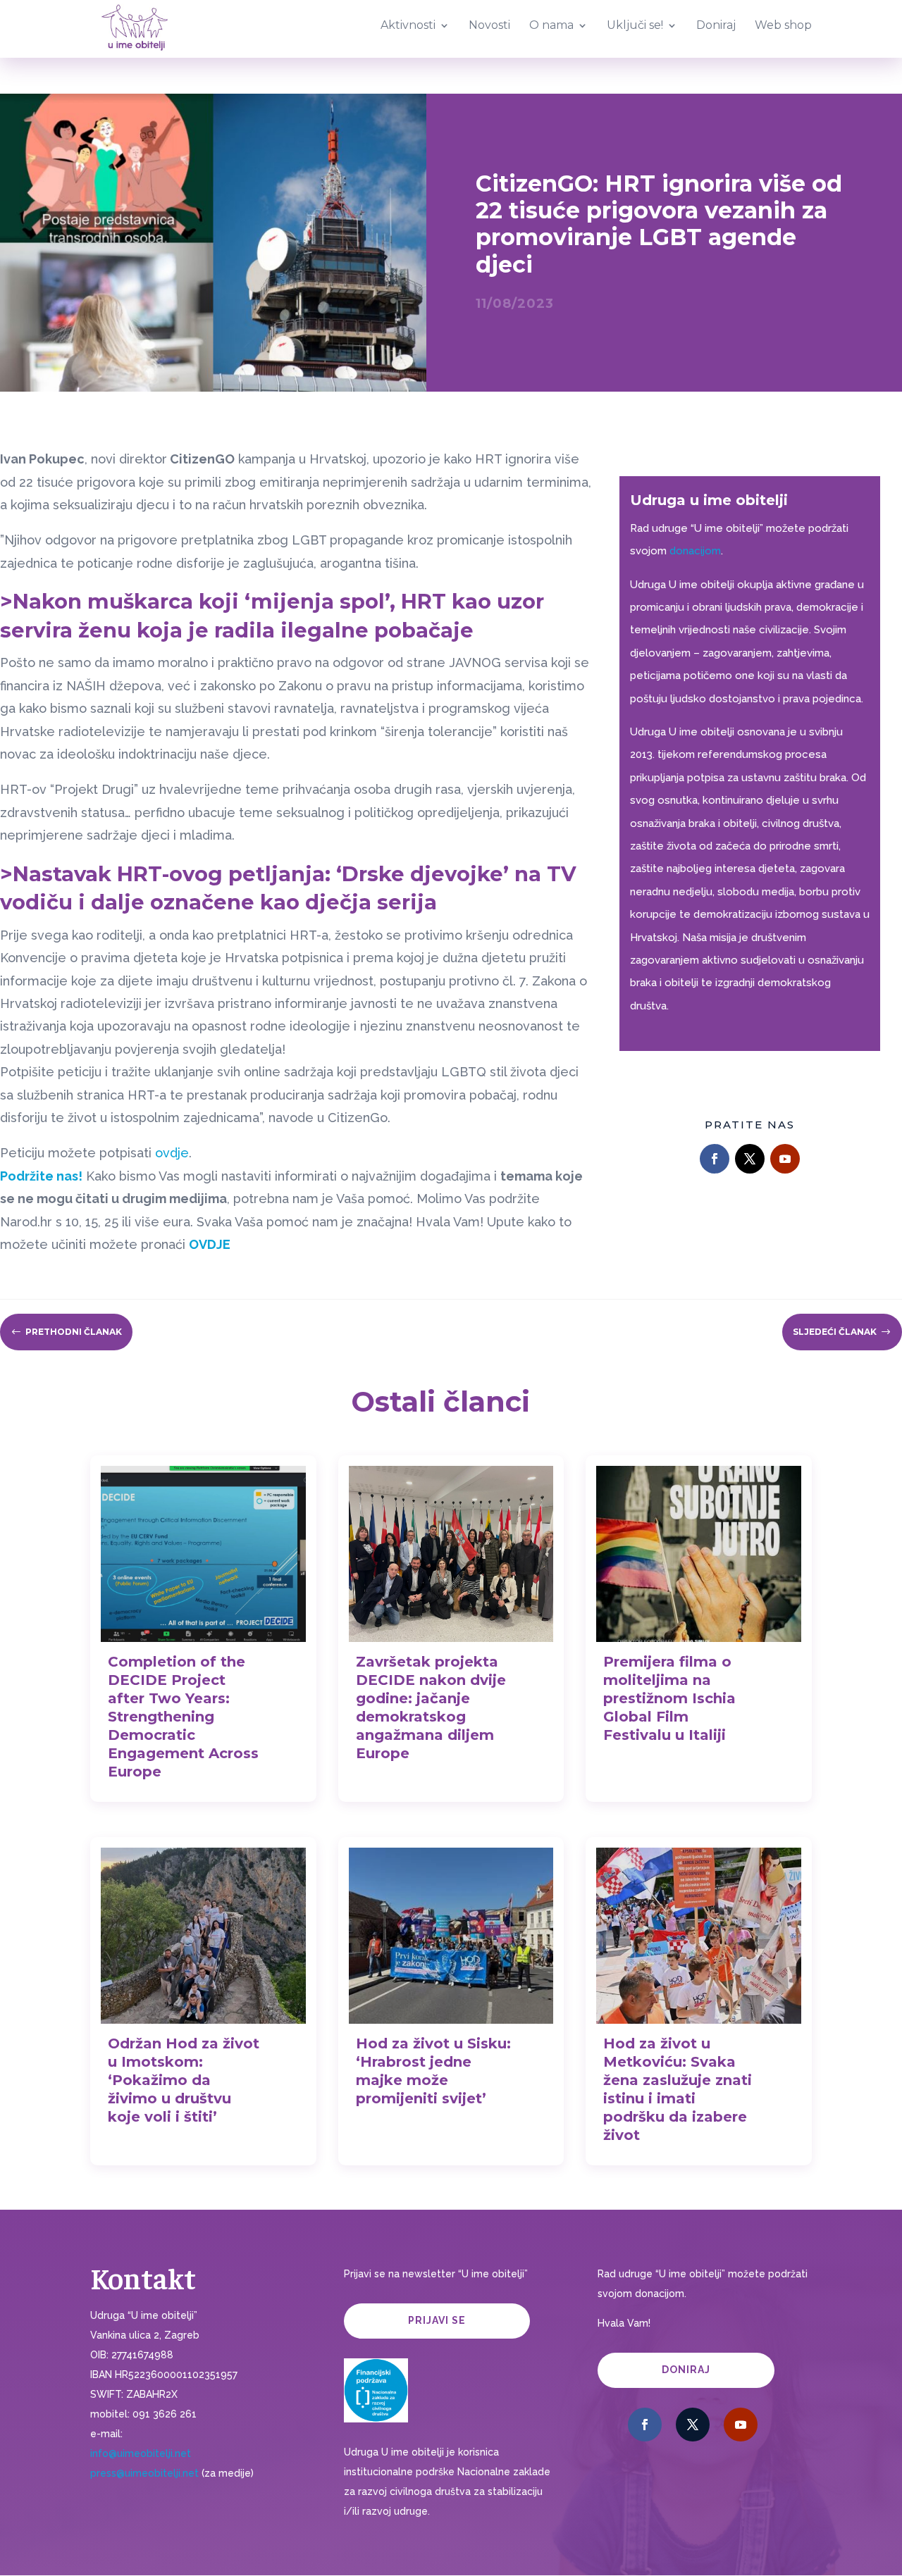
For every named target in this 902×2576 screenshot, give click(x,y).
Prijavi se (437, 2320)
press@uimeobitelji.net (144, 2473)
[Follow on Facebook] (715, 1159)
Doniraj (686, 2370)
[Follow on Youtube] (785, 1159)
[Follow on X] (750, 1159)
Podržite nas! (41, 1176)
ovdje (172, 1153)
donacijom (695, 551)
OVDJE (210, 1244)
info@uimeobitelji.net (141, 2453)
